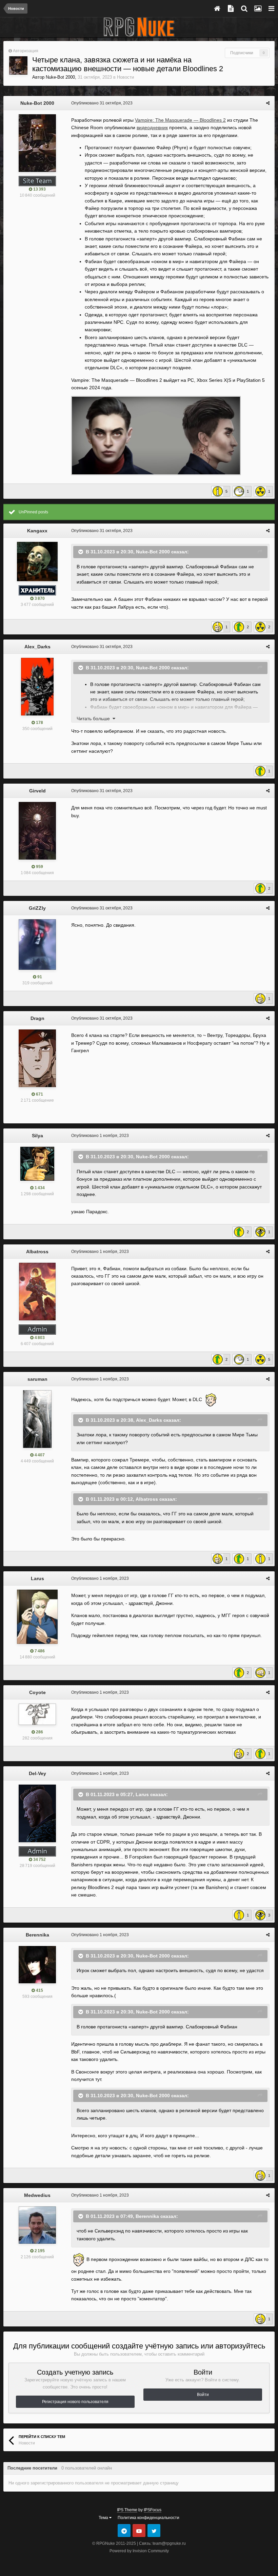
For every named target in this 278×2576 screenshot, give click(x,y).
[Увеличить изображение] (156, 435)
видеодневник (152, 127)
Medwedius (37, 2195)
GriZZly (37, 908)
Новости (125, 77)
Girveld (37, 791)
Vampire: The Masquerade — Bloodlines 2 (180, 120)
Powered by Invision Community (139, 2551)
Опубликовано (102, 103)
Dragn (37, 1018)
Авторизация (26, 51)
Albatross (37, 1252)
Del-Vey (37, 1773)
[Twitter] (154, 2531)
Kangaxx (37, 531)
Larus (37, 1578)
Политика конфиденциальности (148, 2518)
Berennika (37, 1935)
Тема (104, 2518)
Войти (203, 2395)
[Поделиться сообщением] (268, 103)
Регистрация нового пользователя (75, 2402)
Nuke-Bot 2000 (60, 77)
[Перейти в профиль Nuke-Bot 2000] (18, 65)
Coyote (37, 1692)
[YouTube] (139, 2531)
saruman (37, 1379)
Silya (37, 1136)
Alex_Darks (37, 647)
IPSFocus (153, 2510)
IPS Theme (127, 2510)
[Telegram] (124, 2531)
